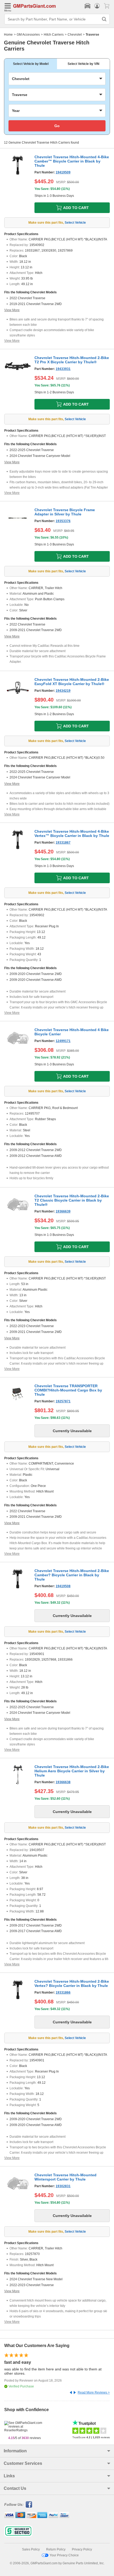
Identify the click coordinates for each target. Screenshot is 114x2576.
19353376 (63, 521)
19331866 (63, 1993)
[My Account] (97, 6)
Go (57, 126)
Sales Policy (31, 2549)
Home (8, 35)
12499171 (63, 1041)
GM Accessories (28, 35)
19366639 (63, 1211)
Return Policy (56, 2549)
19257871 (63, 1401)
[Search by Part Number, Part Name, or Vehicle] (104, 19)
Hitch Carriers (54, 35)
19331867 (63, 843)
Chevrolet (75, 35)
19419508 (63, 1586)
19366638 (63, 1782)
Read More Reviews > (94, 2392)
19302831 (63, 2186)
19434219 (63, 691)
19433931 (63, 369)
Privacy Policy (82, 2549)
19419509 (63, 172)
